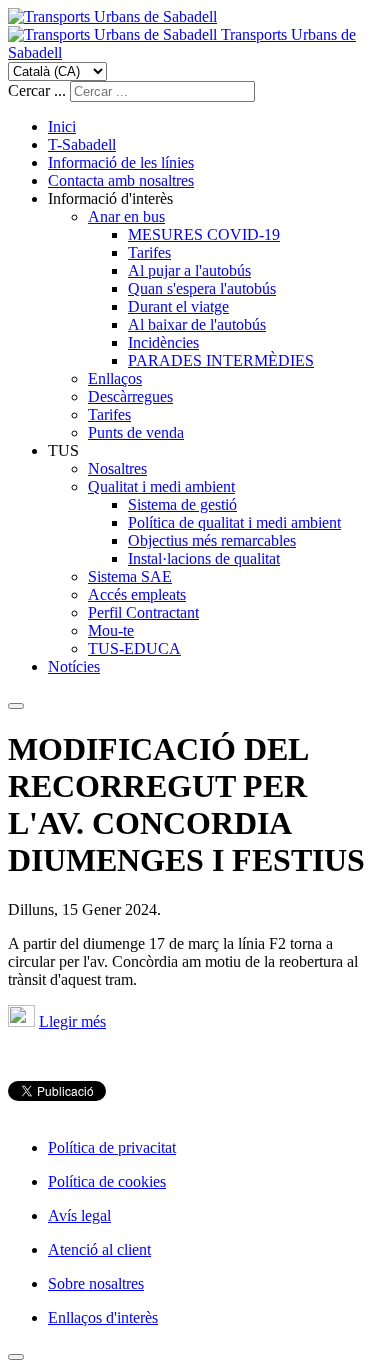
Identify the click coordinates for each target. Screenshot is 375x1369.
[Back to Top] (16, 1357)
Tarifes (149, 252)
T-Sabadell (82, 144)
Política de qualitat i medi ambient (234, 522)
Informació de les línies (121, 162)
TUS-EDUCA (134, 648)
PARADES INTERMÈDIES (221, 360)
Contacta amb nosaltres (121, 180)
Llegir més (72, 1021)
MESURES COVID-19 (204, 234)
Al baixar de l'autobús (197, 324)
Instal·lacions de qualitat (204, 558)
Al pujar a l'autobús (189, 270)
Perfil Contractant (143, 612)
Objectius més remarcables (212, 540)
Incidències (163, 342)
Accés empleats (137, 594)
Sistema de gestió (182, 504)
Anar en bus (126, 216)
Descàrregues (130, 396)
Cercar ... (37, 90)
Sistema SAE (130, 576)
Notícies (74, 666)
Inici (62, 126)
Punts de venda (136, 432)
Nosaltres (117, 468)
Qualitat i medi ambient (161, 486)
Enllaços (115, 378)
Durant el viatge (178, 306)
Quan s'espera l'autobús (202, 288)
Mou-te (111, 630)
